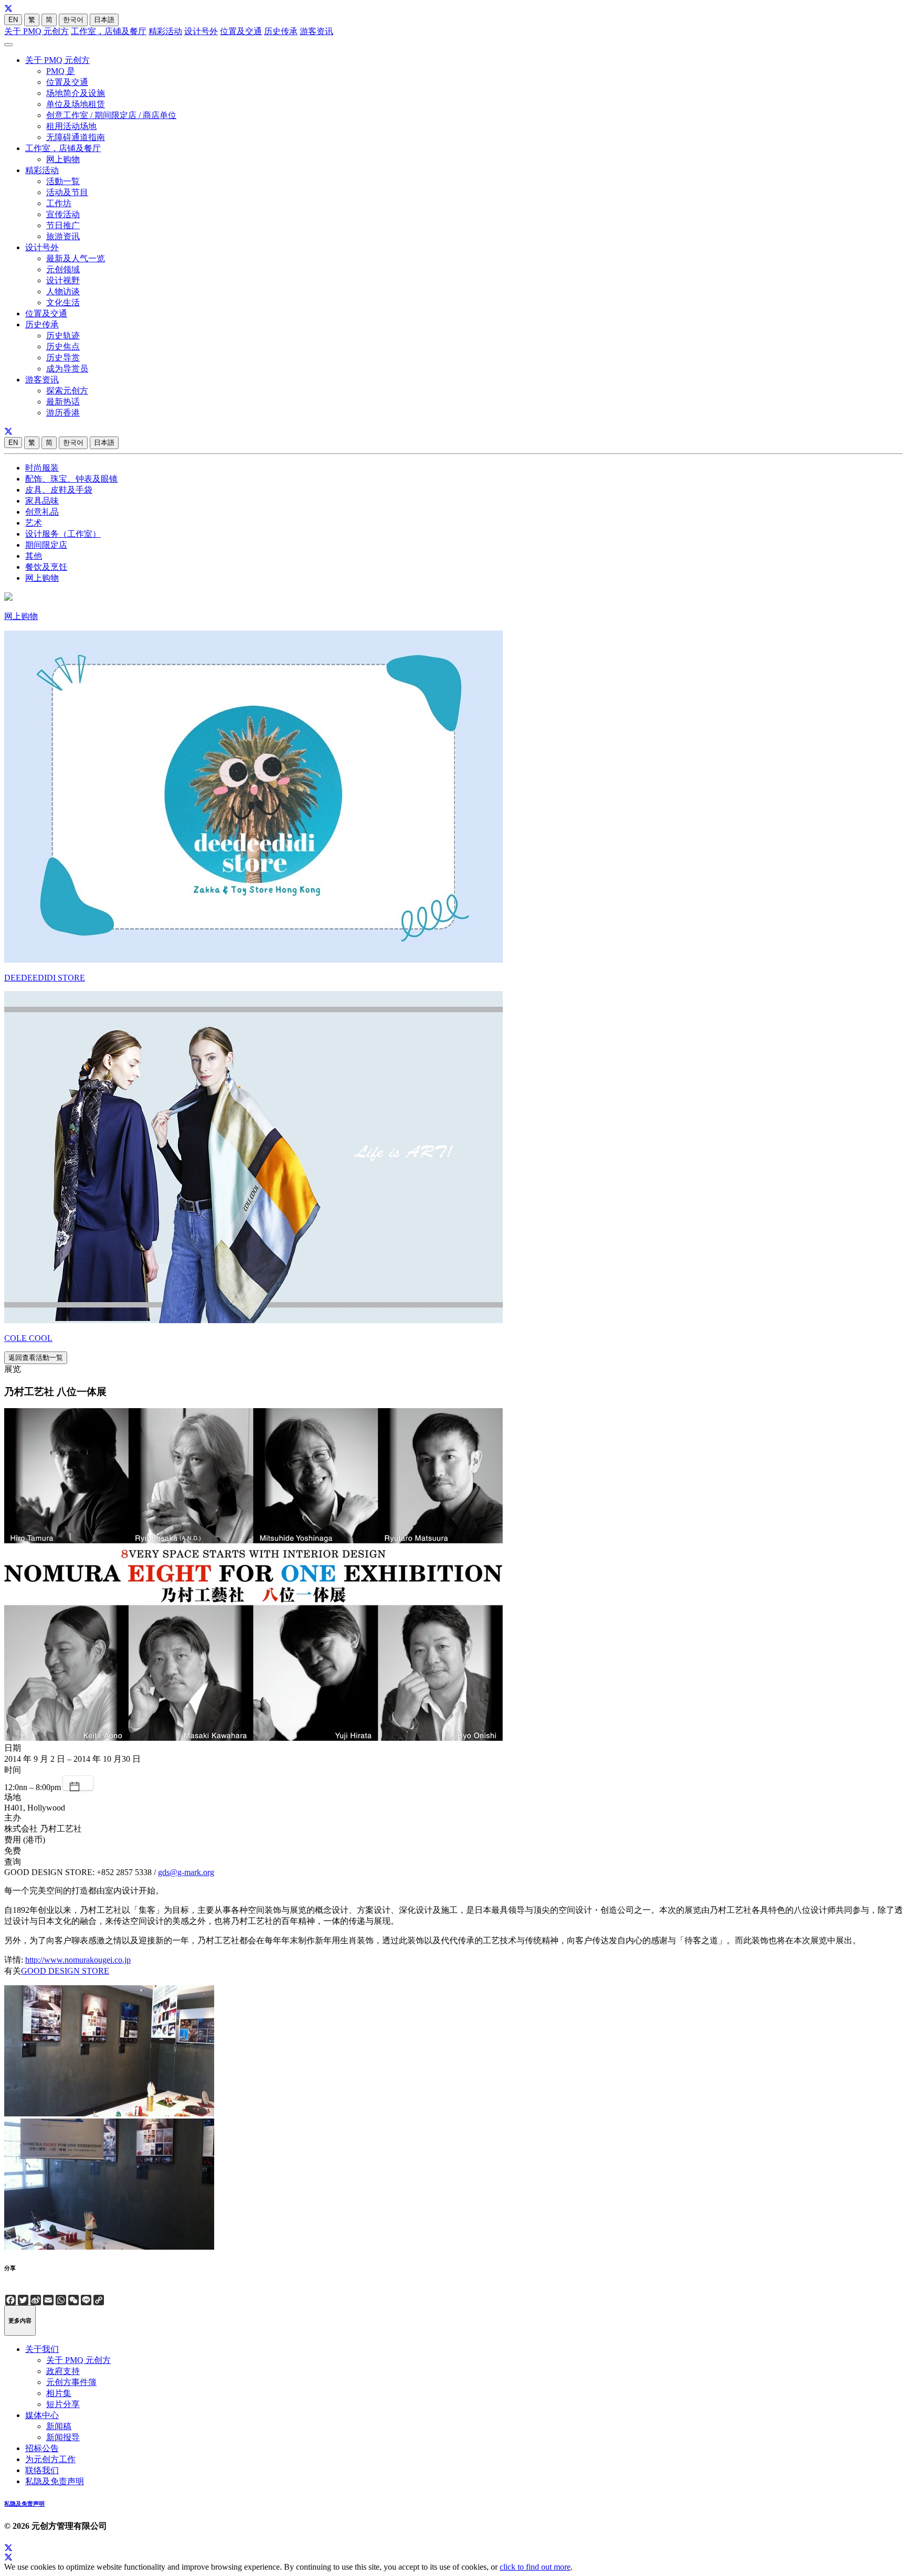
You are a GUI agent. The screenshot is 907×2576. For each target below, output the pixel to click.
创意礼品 (42, 512)
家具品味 (42, 501)
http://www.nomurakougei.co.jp (78, 1960)
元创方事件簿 (71, 2382)
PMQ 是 (61, 71)
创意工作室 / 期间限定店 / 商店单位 (111, 115)
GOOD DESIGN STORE (65, 1971)
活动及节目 (67, 192)
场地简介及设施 (76, 93)
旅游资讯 (63, 236)
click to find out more (535, 2567)
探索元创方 (67, 391)
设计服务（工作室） (63, 534)
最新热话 (63, 402)
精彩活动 (165, 31)
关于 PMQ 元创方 (36, 31)
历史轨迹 (63, 336)
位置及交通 (241, 31)
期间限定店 (46, 545)
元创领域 (63, 269)
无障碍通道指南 (76, 137)
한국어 (73, 20)
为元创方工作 (50, 2459)
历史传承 (281, 31)
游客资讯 (317, 31)
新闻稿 (59, 2426)
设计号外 (201, 31)
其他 (34, 556)
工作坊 (59, 203)
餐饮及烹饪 (46, 567)
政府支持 (63, 2371)
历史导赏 (63, 358)
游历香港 (63, 413)
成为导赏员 (67, 369)
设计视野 (63, 280)
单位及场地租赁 (76, 104)
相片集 (59, 2393)
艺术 (34, 523)
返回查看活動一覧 (36, 1358)
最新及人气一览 (76, 258)
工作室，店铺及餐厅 (109, 31)
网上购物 (63, 159)
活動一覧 (63, 181)
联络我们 (42, 2470)
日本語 (104, 20)
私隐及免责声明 (55, 2481)
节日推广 (63, 225)
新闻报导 (63, 2437)
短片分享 (63, 2404)
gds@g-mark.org (186, 1872)
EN (13, 20)
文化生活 (63, 302)
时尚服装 (42, 468)
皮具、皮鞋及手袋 (59, 490)
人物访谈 (63, 291)
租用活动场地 (71, 126)
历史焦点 (63, 347)
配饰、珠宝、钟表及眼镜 (71, 479)
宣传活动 (63, 214)
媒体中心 (42, 2415)
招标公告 (42, 2448)
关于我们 (42, 2349)
